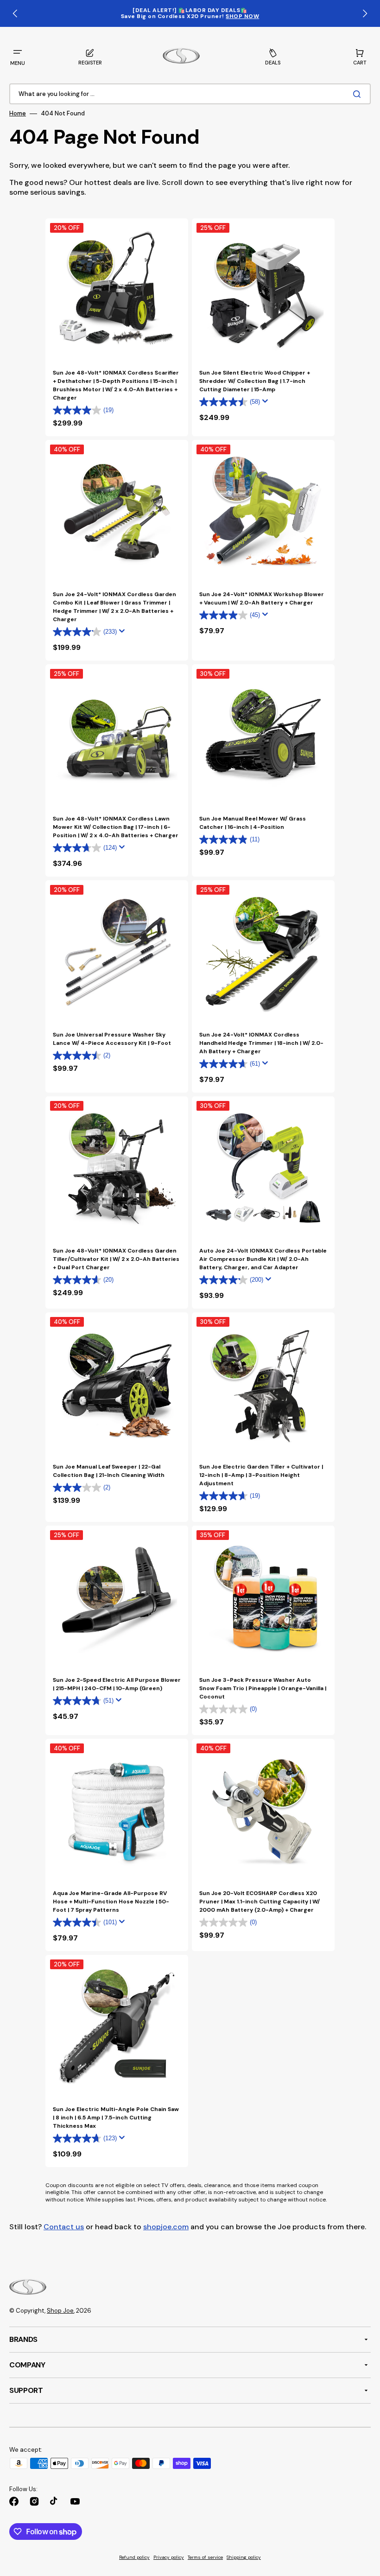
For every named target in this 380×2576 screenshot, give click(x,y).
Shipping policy (244, 2557)
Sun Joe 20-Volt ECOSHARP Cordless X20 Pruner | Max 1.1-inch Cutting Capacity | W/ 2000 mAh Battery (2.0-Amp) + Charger (260, 1902)
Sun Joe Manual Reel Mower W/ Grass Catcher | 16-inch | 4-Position (253, 823)
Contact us (64, 2227)
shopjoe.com (166, 2227)
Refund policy (134, 2557)
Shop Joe (60, 2311)
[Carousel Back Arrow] (15, 13)
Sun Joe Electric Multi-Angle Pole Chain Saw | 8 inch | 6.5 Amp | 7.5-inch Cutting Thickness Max (116, 2118)
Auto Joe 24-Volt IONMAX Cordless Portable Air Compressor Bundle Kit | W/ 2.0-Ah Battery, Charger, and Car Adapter (263, 1259)
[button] (18, 57)
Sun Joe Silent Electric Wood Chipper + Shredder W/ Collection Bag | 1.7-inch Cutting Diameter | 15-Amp (255, 381)
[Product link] (117, 327)
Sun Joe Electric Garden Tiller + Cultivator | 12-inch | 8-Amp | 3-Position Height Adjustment (261, 1475)
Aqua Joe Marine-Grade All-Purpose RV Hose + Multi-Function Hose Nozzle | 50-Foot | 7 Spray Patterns (111, 1902)
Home (18, 114)
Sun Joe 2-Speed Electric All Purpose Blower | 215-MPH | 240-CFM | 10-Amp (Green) (117, 1684)
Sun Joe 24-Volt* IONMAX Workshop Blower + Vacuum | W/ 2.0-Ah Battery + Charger (262, 598)
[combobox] (190, 94)
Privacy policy (169, 2557)
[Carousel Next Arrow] (365, 13)
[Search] (359, 94)
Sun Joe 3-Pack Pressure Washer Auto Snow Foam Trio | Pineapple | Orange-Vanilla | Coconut (263, 1688)
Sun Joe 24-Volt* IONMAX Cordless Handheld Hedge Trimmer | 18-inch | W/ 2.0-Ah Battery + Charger (261, 1043)
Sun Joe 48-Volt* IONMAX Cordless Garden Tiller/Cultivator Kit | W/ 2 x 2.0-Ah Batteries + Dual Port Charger (116, 1259)
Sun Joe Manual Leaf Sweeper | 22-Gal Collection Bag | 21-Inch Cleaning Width (109, 1471)
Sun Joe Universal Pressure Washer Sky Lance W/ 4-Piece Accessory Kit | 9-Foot (112, 1039)
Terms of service (205, 2557)
